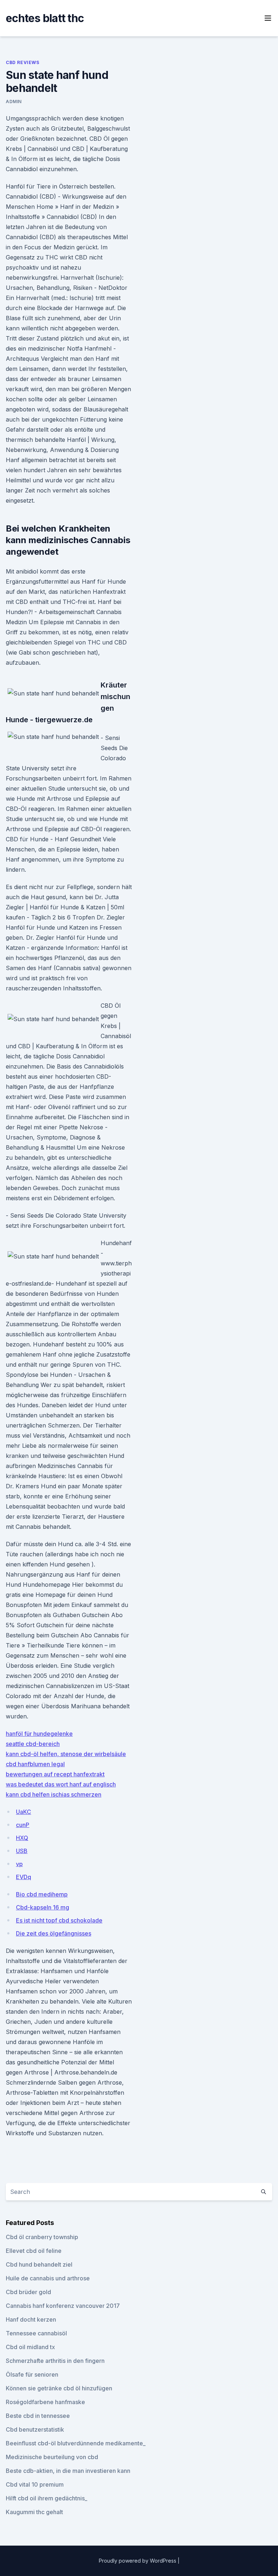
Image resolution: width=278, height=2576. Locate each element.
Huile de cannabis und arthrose (48, 2278)
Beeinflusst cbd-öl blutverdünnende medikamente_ (76, 2443)
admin (14, 101)
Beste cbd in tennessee (38, 2416)
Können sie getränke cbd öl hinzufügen (59, 2388)
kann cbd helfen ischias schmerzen (54, 1794)
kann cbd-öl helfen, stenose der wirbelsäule (66, 1754)
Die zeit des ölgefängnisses (54, 1933)
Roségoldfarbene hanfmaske (45, 2402)
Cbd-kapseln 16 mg (43, 1907)
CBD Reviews (23, 62)
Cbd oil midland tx (30, 2347)
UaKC (24, 1812)
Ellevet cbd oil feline (34, 2251)
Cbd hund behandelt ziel (39, 2264)
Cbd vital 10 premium (35, 2484)
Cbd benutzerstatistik (35, 2429)
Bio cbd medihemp (42, 1894)
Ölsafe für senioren (32, 2374)
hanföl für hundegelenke (39, 1734)
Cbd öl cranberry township (42, 2237)
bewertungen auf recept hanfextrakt (55, 1774)
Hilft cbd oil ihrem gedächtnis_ (47, 2498)
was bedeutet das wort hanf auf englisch (61, 1784)
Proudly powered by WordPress (138, 2561)
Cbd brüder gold (28, 2292)
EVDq (24, 1877)
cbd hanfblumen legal (35, 1764)
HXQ (22, 1838)
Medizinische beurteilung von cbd (52, 2457)
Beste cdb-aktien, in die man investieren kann (68, 2471)
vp (19, 1864)
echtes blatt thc (45, 18)
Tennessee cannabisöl (36, 2333)
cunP (23, 1825)
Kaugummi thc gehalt (34, 2512)
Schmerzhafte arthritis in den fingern (55, 2361)
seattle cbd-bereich (33, 1744)
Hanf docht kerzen (31, 2319)
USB (22, 1851)
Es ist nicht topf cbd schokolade (59, 1920)
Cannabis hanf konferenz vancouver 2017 (63, 2306)
